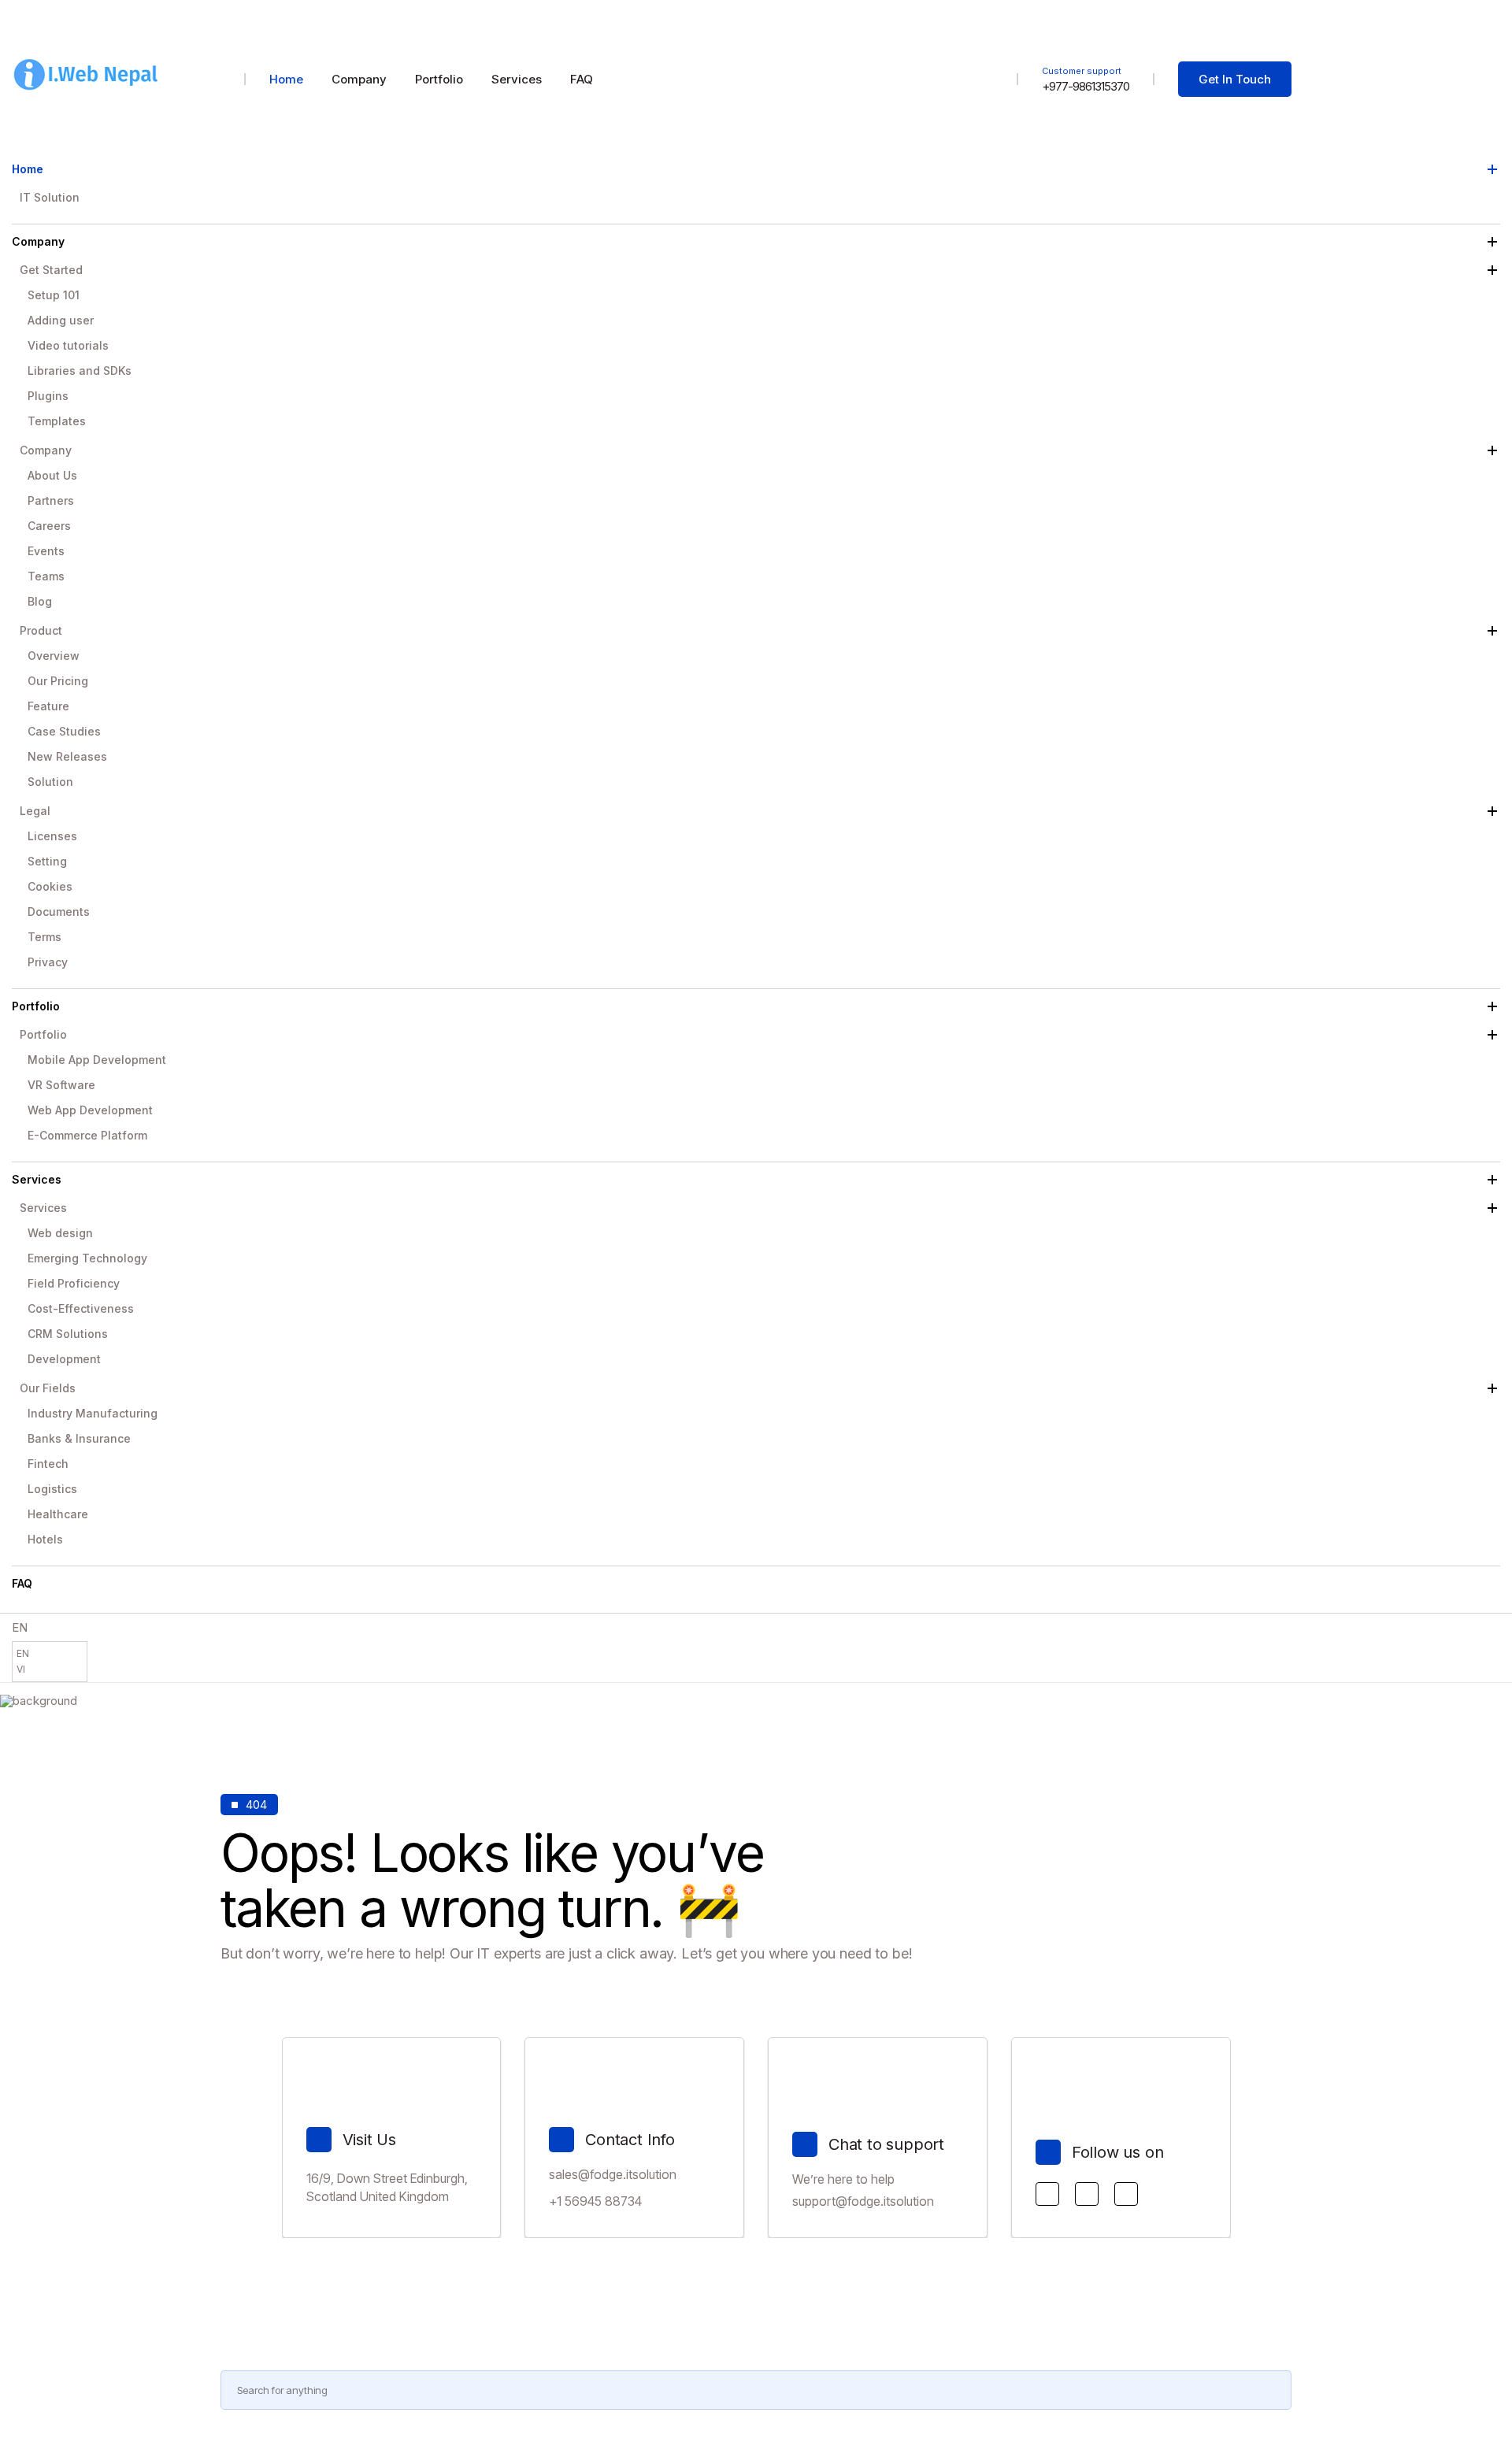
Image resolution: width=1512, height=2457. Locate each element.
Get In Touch (1235, 79)
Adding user (61, 320)
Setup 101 (54, 295)
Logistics (52, 1489)
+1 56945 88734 (595, 2201)
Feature (48, 706)
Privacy (48, 962)
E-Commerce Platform (87, 1135)
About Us (52, 475)
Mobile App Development (97, 1060)
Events (46, 551)
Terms (44, 937)
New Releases (67, 756)
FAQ (22, 1583)
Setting (47, 861)
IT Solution (50, 197)
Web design (60, 1233)
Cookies (50, 886)
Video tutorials (68, 345)
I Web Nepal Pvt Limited (1236, 29)
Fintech (48, 1464)
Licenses (52, 836)
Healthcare (58, 1514)
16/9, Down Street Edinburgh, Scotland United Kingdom (387, 2187)
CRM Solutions (68, 1334)
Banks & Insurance (79, 1438)
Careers (49, 526)
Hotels (45, 1539)
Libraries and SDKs (80, 371)
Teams (46, 576)
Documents (59, 912)
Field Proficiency (74, 1283)
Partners (51, 500)
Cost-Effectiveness (81, 1308)
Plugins (48, 396)
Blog (40, 601)
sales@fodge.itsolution (613, 2174)
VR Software (61, 1085)
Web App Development (90, 1110)
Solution (50, 782)
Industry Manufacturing (93, 1413)
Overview (54, 656)
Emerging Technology (87, 1258)
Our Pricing (58, 681)
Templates (57, 421)
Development (64, 1359)
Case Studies (64, 731)
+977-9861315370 (1086, 86)
